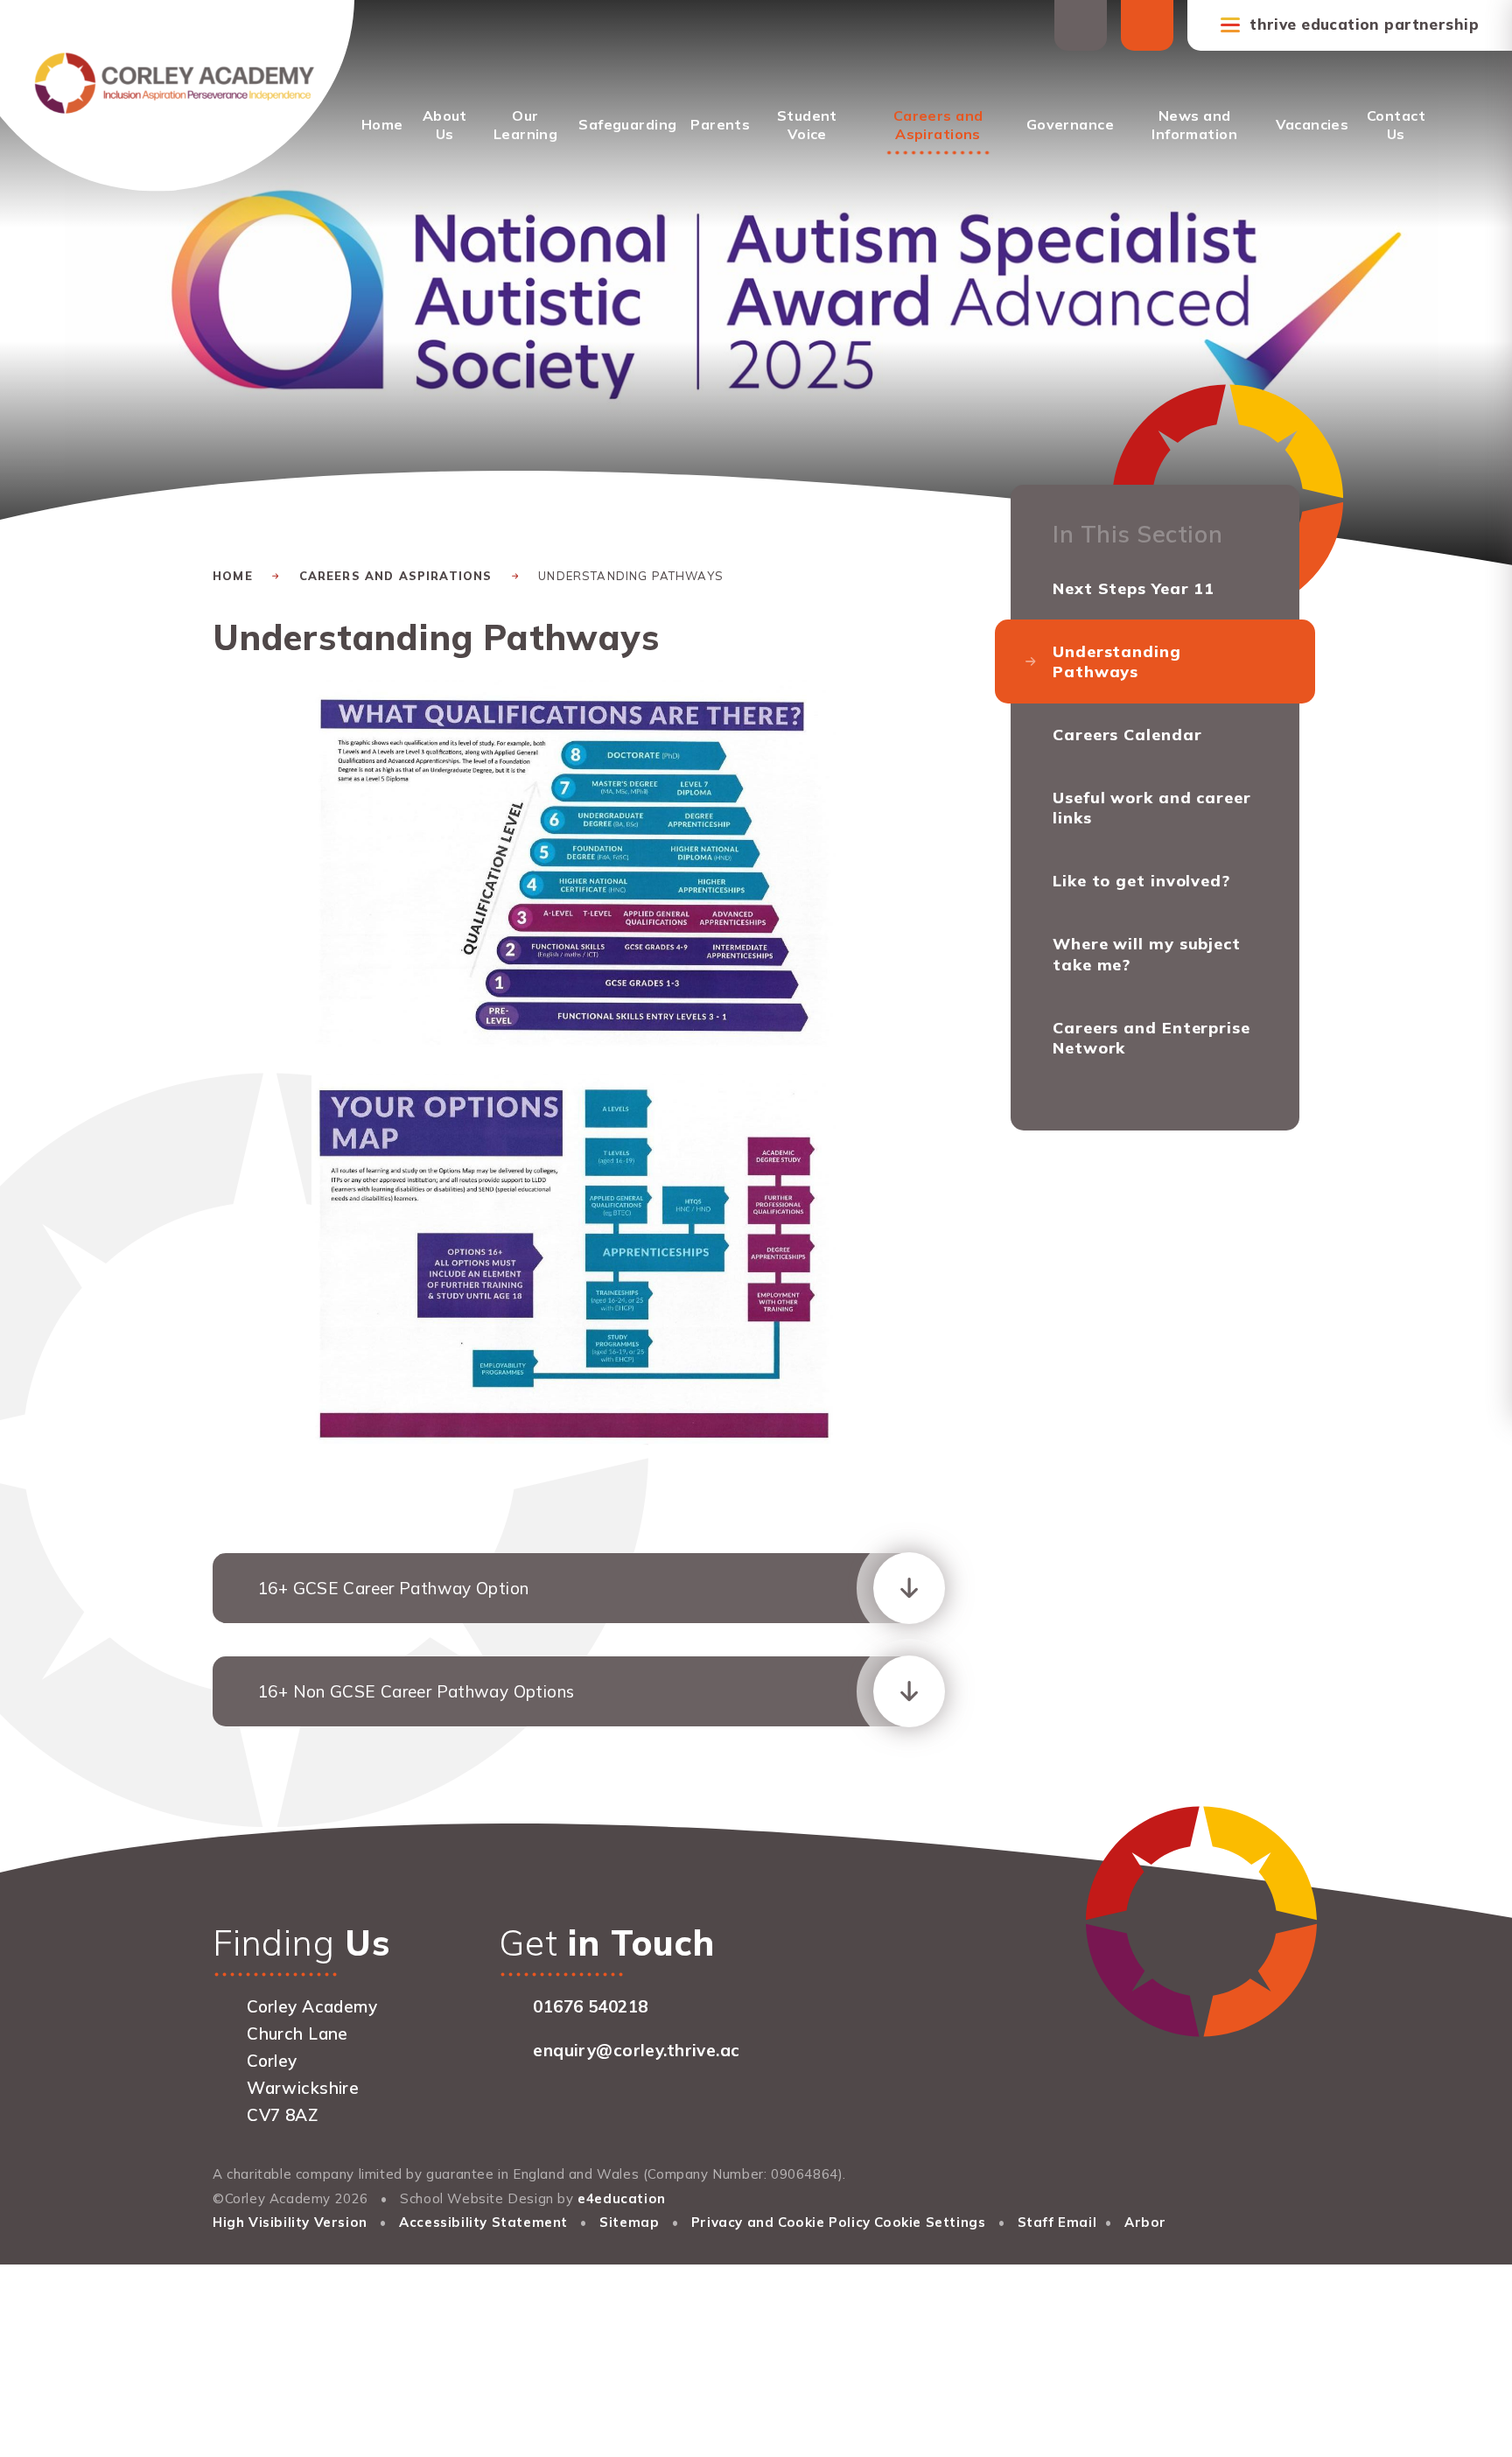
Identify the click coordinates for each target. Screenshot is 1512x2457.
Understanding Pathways (631, 576)
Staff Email (1057, 2222)
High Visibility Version (290, 2222)
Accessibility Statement (483, 2222)
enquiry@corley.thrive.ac (636, 2050)
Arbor (1145, 2222)
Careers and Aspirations (396, 576)
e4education (622, 2198)
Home (233, 576)
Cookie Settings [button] (930, 2222)
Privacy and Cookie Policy (781, 2222)
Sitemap (629, 2222)
